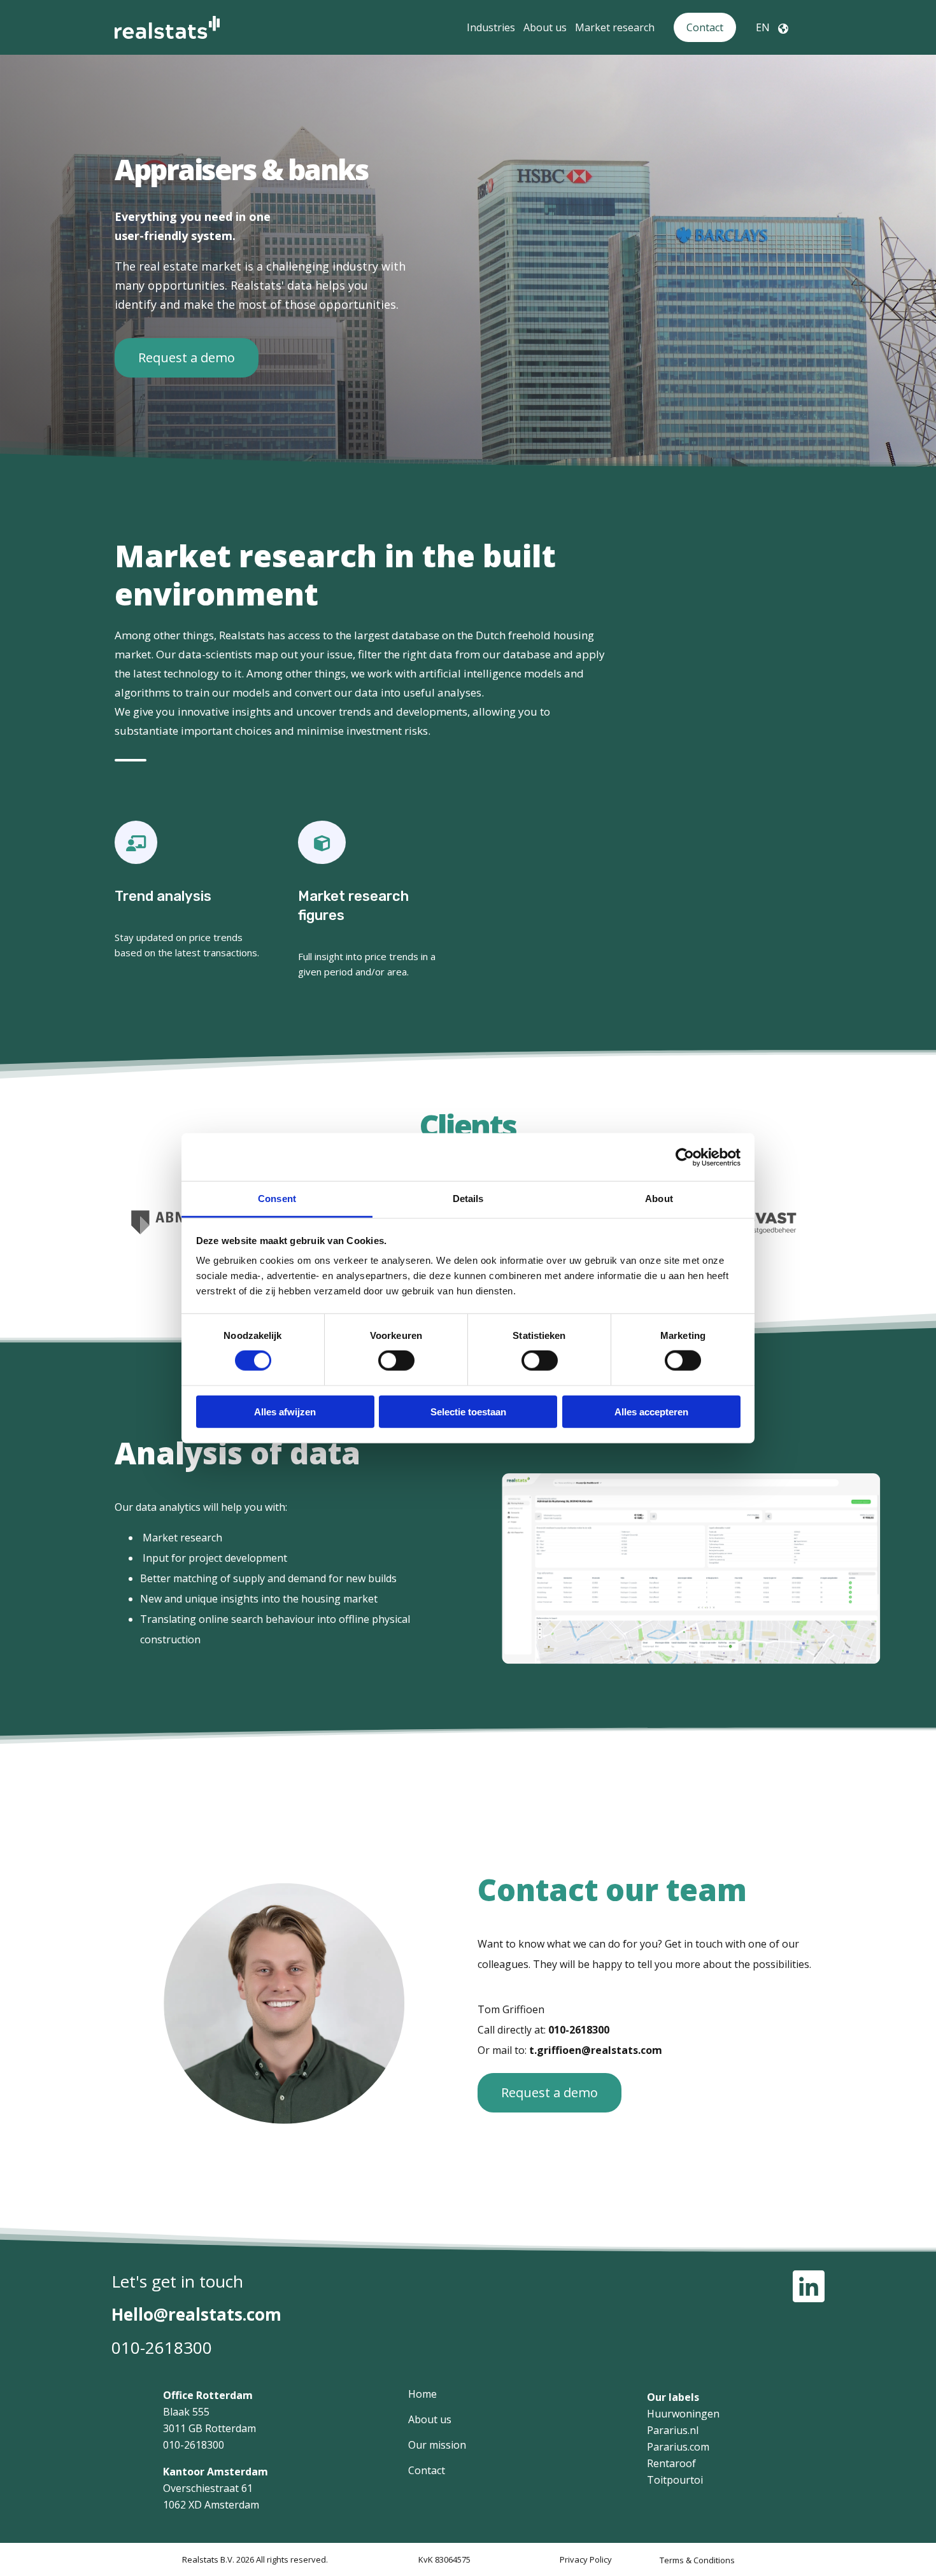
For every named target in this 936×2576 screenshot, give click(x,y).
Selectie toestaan (468, 1412)
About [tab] (659, 1199)
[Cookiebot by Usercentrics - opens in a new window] (685, 1157)
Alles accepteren (651, 1412)
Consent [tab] (277, 1199)
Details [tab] (468, 1199)
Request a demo (187, 357)
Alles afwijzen (285, 1412)
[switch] (396, 1361)
